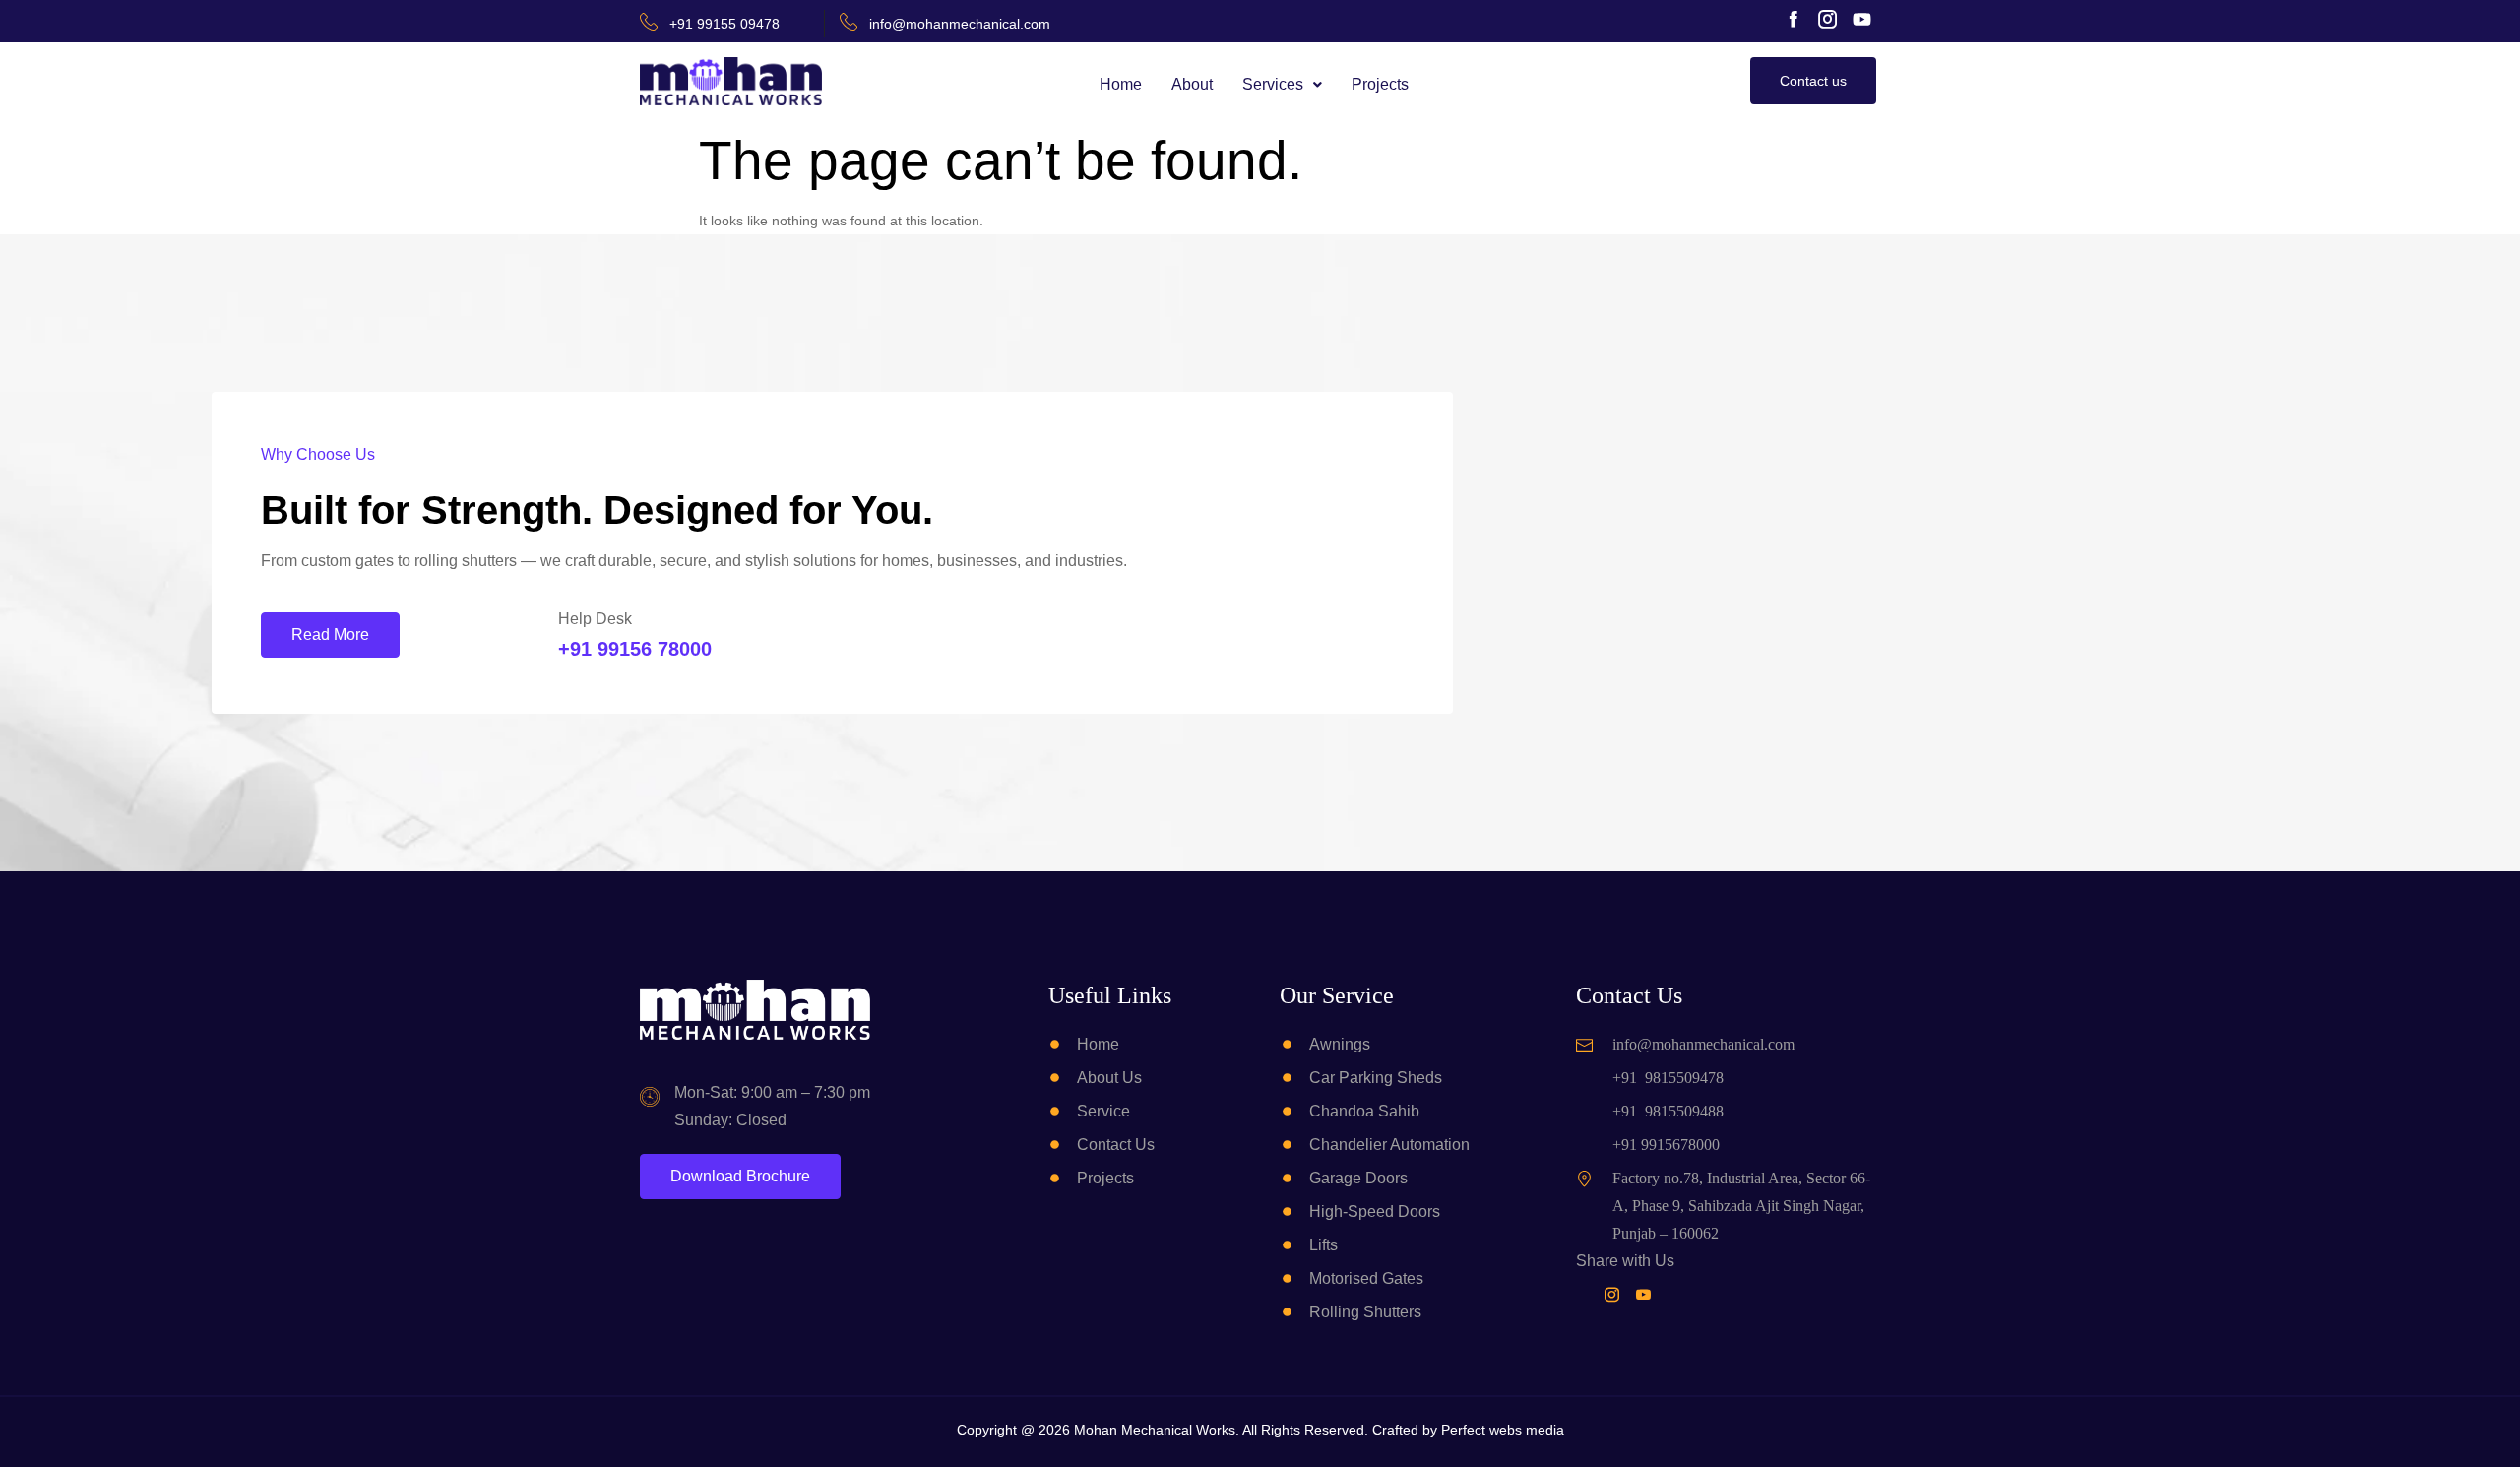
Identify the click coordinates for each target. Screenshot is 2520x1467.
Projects (1380, 84)
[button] (1282, 85)
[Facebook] (1586, 1294)
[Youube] (1647, 1294)
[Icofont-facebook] (1793, 19)
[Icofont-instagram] (1827, 19)
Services (1273, 84)
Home (1121, 84)
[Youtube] (1862, 19)
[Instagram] (1616, 1294)
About (1192, 84)
